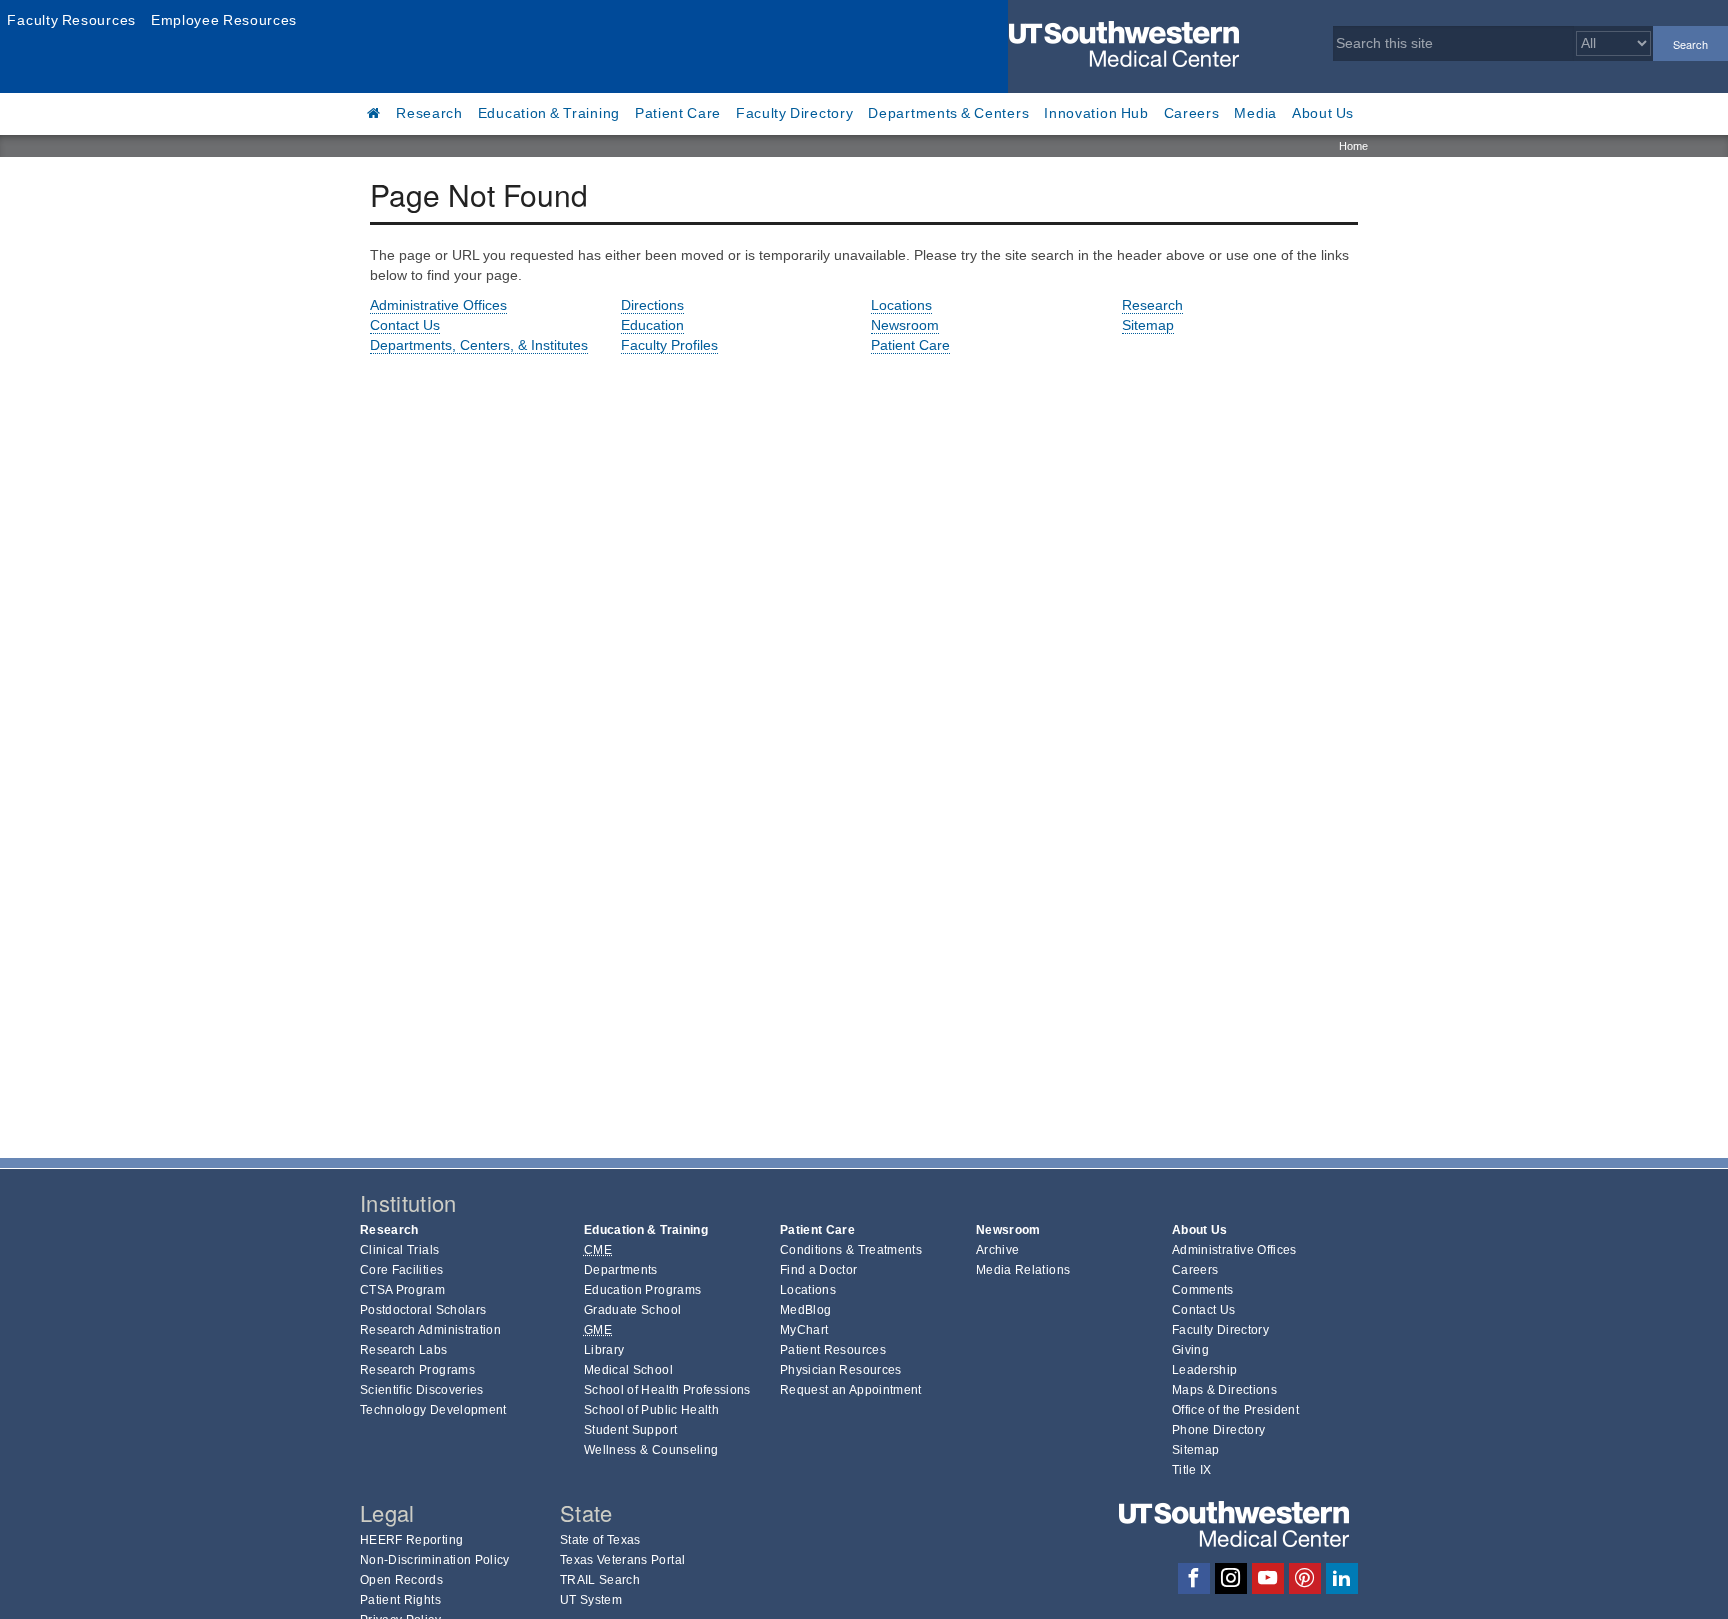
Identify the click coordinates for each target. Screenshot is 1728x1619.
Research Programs (417, 1370)
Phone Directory (1218, 1430)
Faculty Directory (795, 113)
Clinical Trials (399, 1250)
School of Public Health (651, 1410)
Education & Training (549, 113)
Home (1353, 146)
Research (429, 113)
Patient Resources (833, 1350)
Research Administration (430, 1330)
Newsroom (905, 325)
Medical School (628, 1370)
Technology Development (433, 1410)
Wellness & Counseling (651, 1450)
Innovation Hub (1096, 113)
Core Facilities (401, 1270)
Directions (652, 305)
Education (652, 325)
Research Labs (404, 1350)
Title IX (1192, 1470)
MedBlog (805, 1310)
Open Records (401, 1580)
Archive (997, 1250)
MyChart (804, 1330)
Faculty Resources (71, 20)
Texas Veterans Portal (622, 1560)
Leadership (1205, 1370)
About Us (1323, 113)
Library (604, 1350)
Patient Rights (400, 1600)
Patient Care (678, 113)
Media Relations (1023, 1270)
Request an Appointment (851, 1390)
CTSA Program (402, 1290)
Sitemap (1148, 325)
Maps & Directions (1224, 1390)
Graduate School (632, 1310)
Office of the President (1235, 1410)
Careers (1192, 113)
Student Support (630, 1430)
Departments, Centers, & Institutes (479, 345)
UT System (591, 1600)
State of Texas (600, 1540)
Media (1255, 113)
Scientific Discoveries (422, 1390)
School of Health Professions (667, 1390)
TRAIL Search (600, 1580)
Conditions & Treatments (851, 1250)
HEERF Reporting (411, 1540)
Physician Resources (841, 1370)
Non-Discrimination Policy (435, 1560)
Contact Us (405, 325)
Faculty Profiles (669, 345)
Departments (621, 1270)
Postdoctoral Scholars (423, 1310)
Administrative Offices (438, 305)
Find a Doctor (819, 1270)
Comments (1203, 1290)
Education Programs (642, 1290)
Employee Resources (224, 20)
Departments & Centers (948, 113)
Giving (1190, 1350)
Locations (901, 305)
